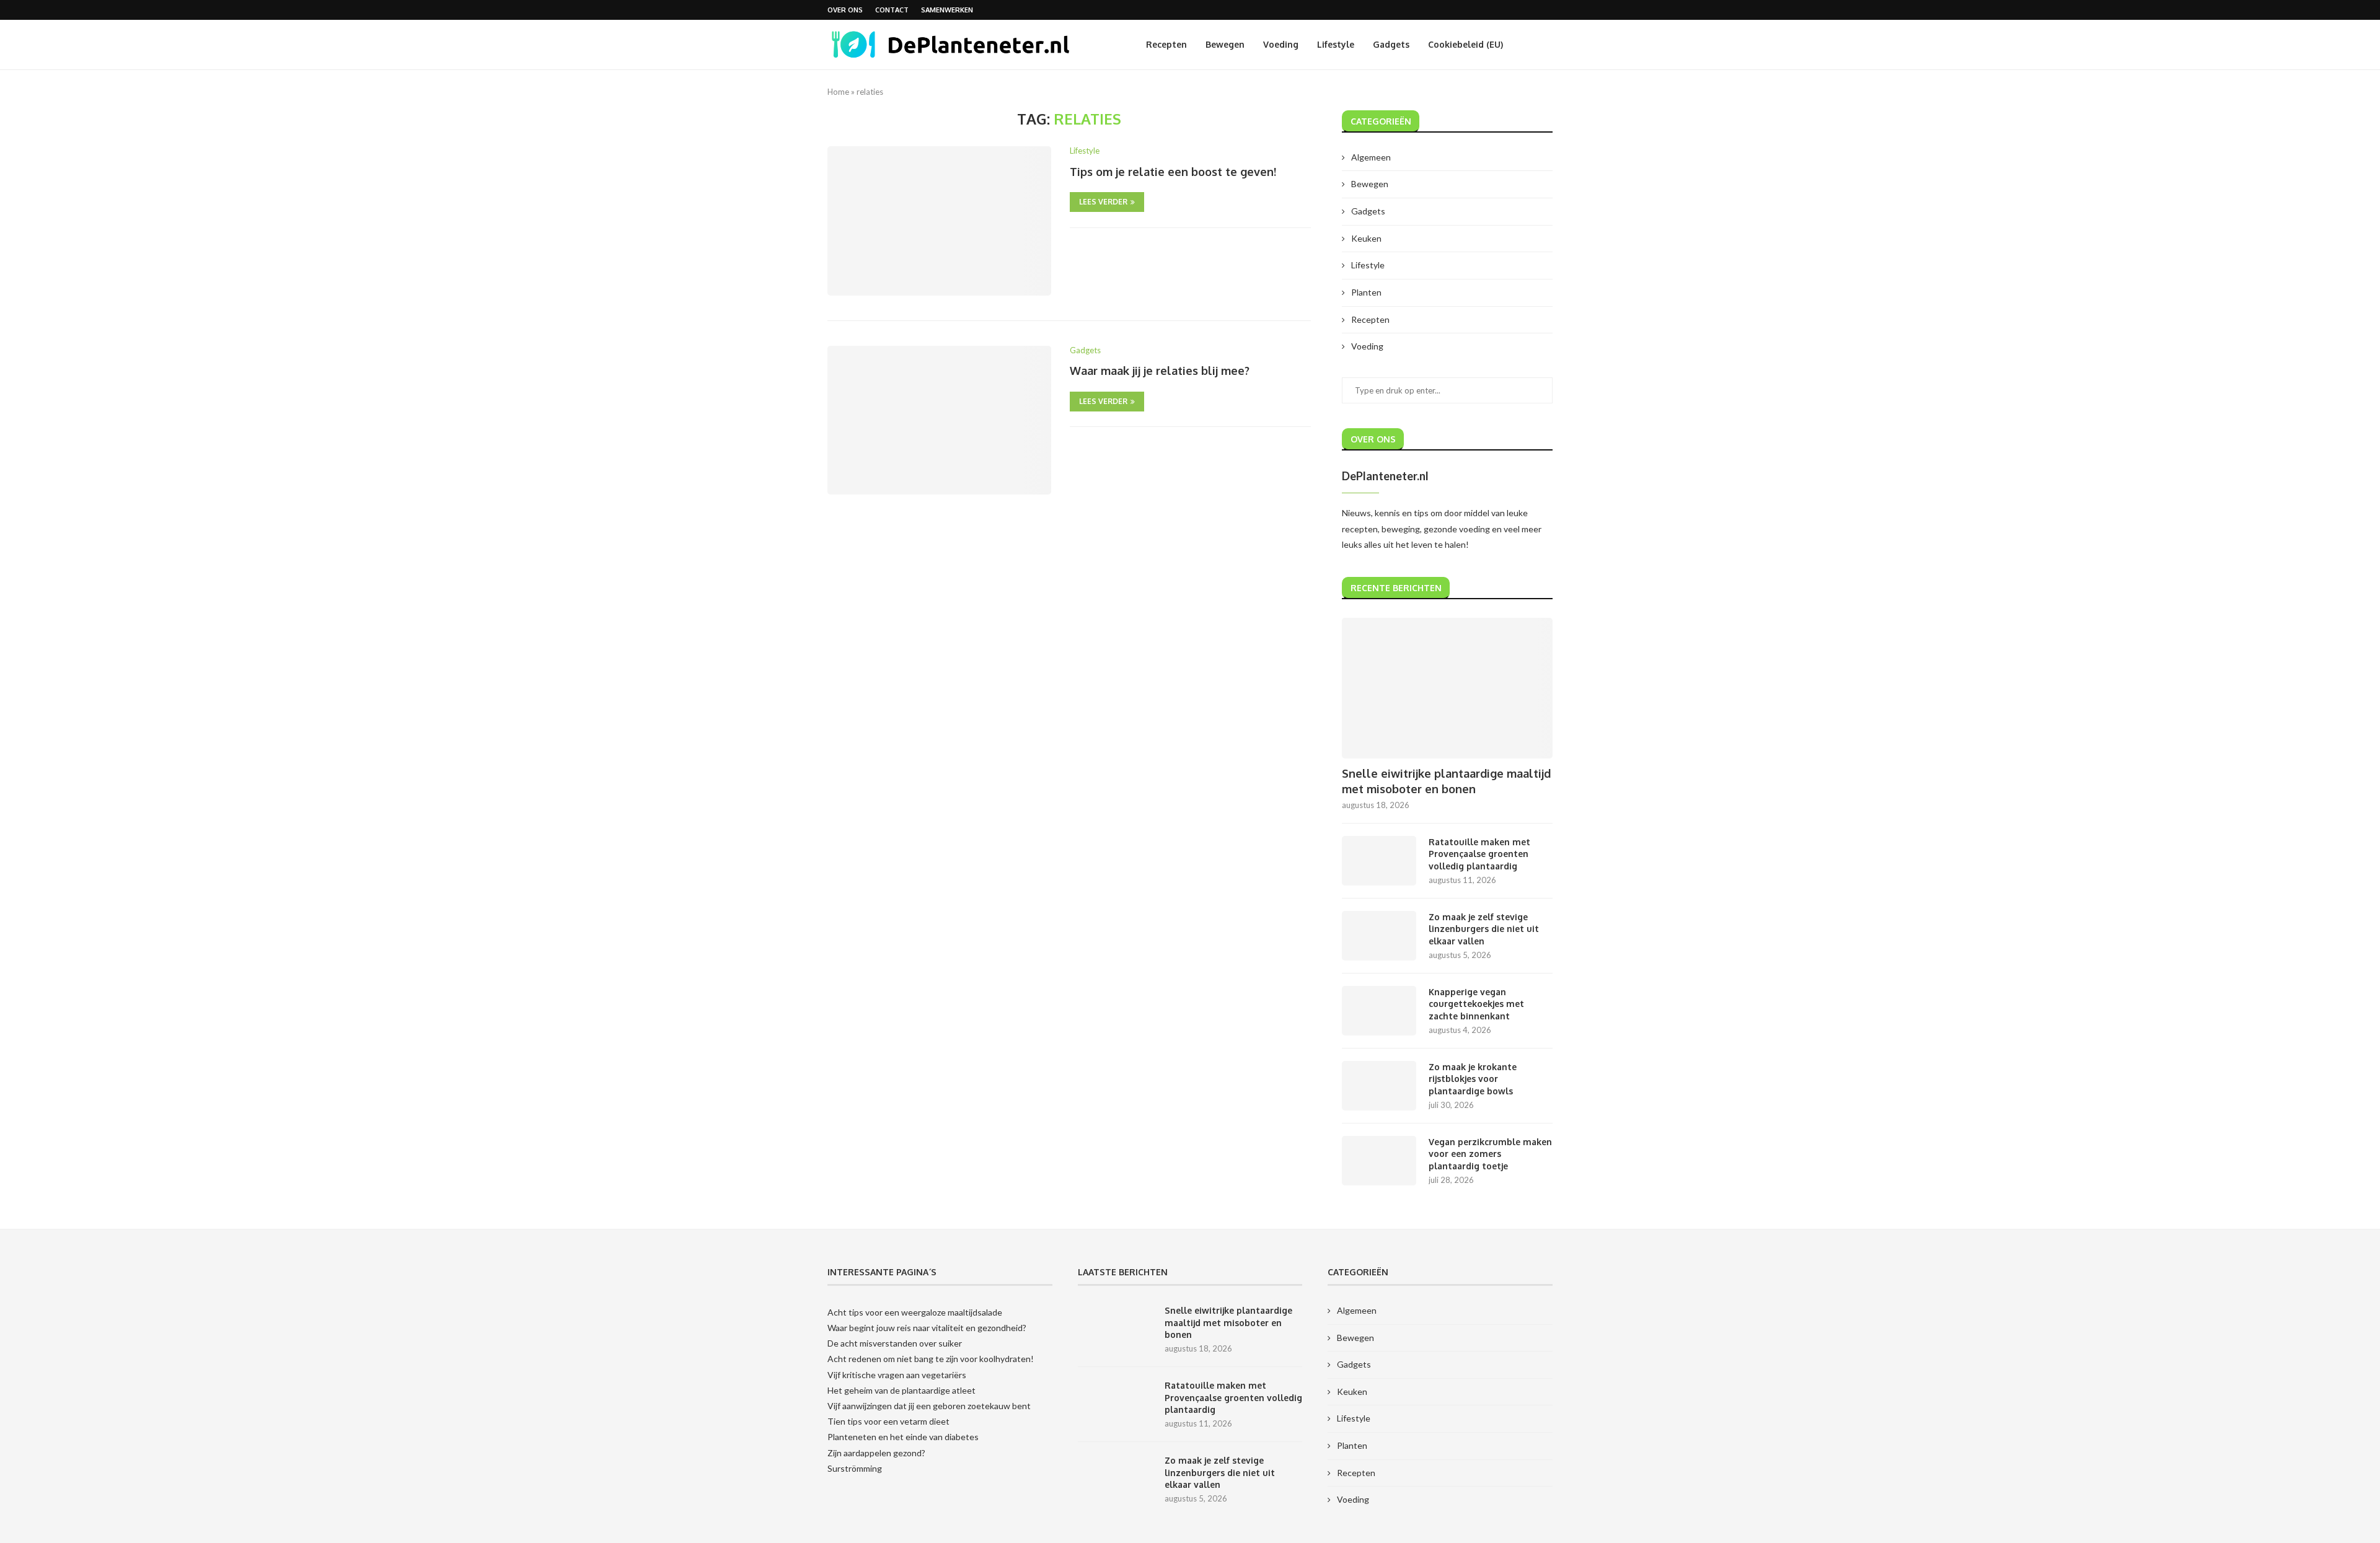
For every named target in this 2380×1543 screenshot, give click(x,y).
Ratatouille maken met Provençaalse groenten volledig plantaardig (1479, 854)
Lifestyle (1336, 44)
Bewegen (1225, 44)
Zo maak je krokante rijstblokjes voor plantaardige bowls (1473, 1079)
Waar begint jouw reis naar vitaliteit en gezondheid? (927, 1328)
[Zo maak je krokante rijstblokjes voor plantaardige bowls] (1379, 1086)
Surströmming (855, 1468)
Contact (892, 10)
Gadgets (1391, 44)
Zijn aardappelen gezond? (876, 1453)
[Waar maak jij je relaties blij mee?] (939, 420)
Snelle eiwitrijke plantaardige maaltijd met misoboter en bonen (1446, 781)
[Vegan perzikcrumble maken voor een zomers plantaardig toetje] (1379, 1161)
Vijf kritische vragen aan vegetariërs (897, 1375)
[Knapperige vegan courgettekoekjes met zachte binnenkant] (1379, 1011)
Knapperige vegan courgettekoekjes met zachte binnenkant (1476, 1004)
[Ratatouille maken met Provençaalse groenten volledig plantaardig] (1379, 861)
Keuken (1366, 238)
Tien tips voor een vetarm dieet (888, 1421)
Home (838, 92)
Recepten (1166, 44)
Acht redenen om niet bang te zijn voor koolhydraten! (931, 1359)
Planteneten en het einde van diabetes (903, 1437)
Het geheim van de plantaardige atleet (901, 1390)
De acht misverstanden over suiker (895, 1343)
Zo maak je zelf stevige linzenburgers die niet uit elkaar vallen (1484, 929)
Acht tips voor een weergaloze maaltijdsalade (915, 1312)
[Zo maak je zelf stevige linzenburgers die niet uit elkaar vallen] (1379, 936)
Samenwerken (947, 10)
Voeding (1281, 44)
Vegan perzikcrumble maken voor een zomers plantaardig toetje (1490, 1154)
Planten (1366, 292)
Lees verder (1103, 202)
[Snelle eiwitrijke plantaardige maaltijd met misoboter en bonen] (1447, 688)
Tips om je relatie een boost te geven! (1173, 172)
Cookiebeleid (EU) (1465, 44)
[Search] (1546, 45)
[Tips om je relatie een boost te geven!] (939, 221)
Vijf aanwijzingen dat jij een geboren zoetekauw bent (929, 1406)
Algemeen (1371, 157)
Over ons (845, 10)
